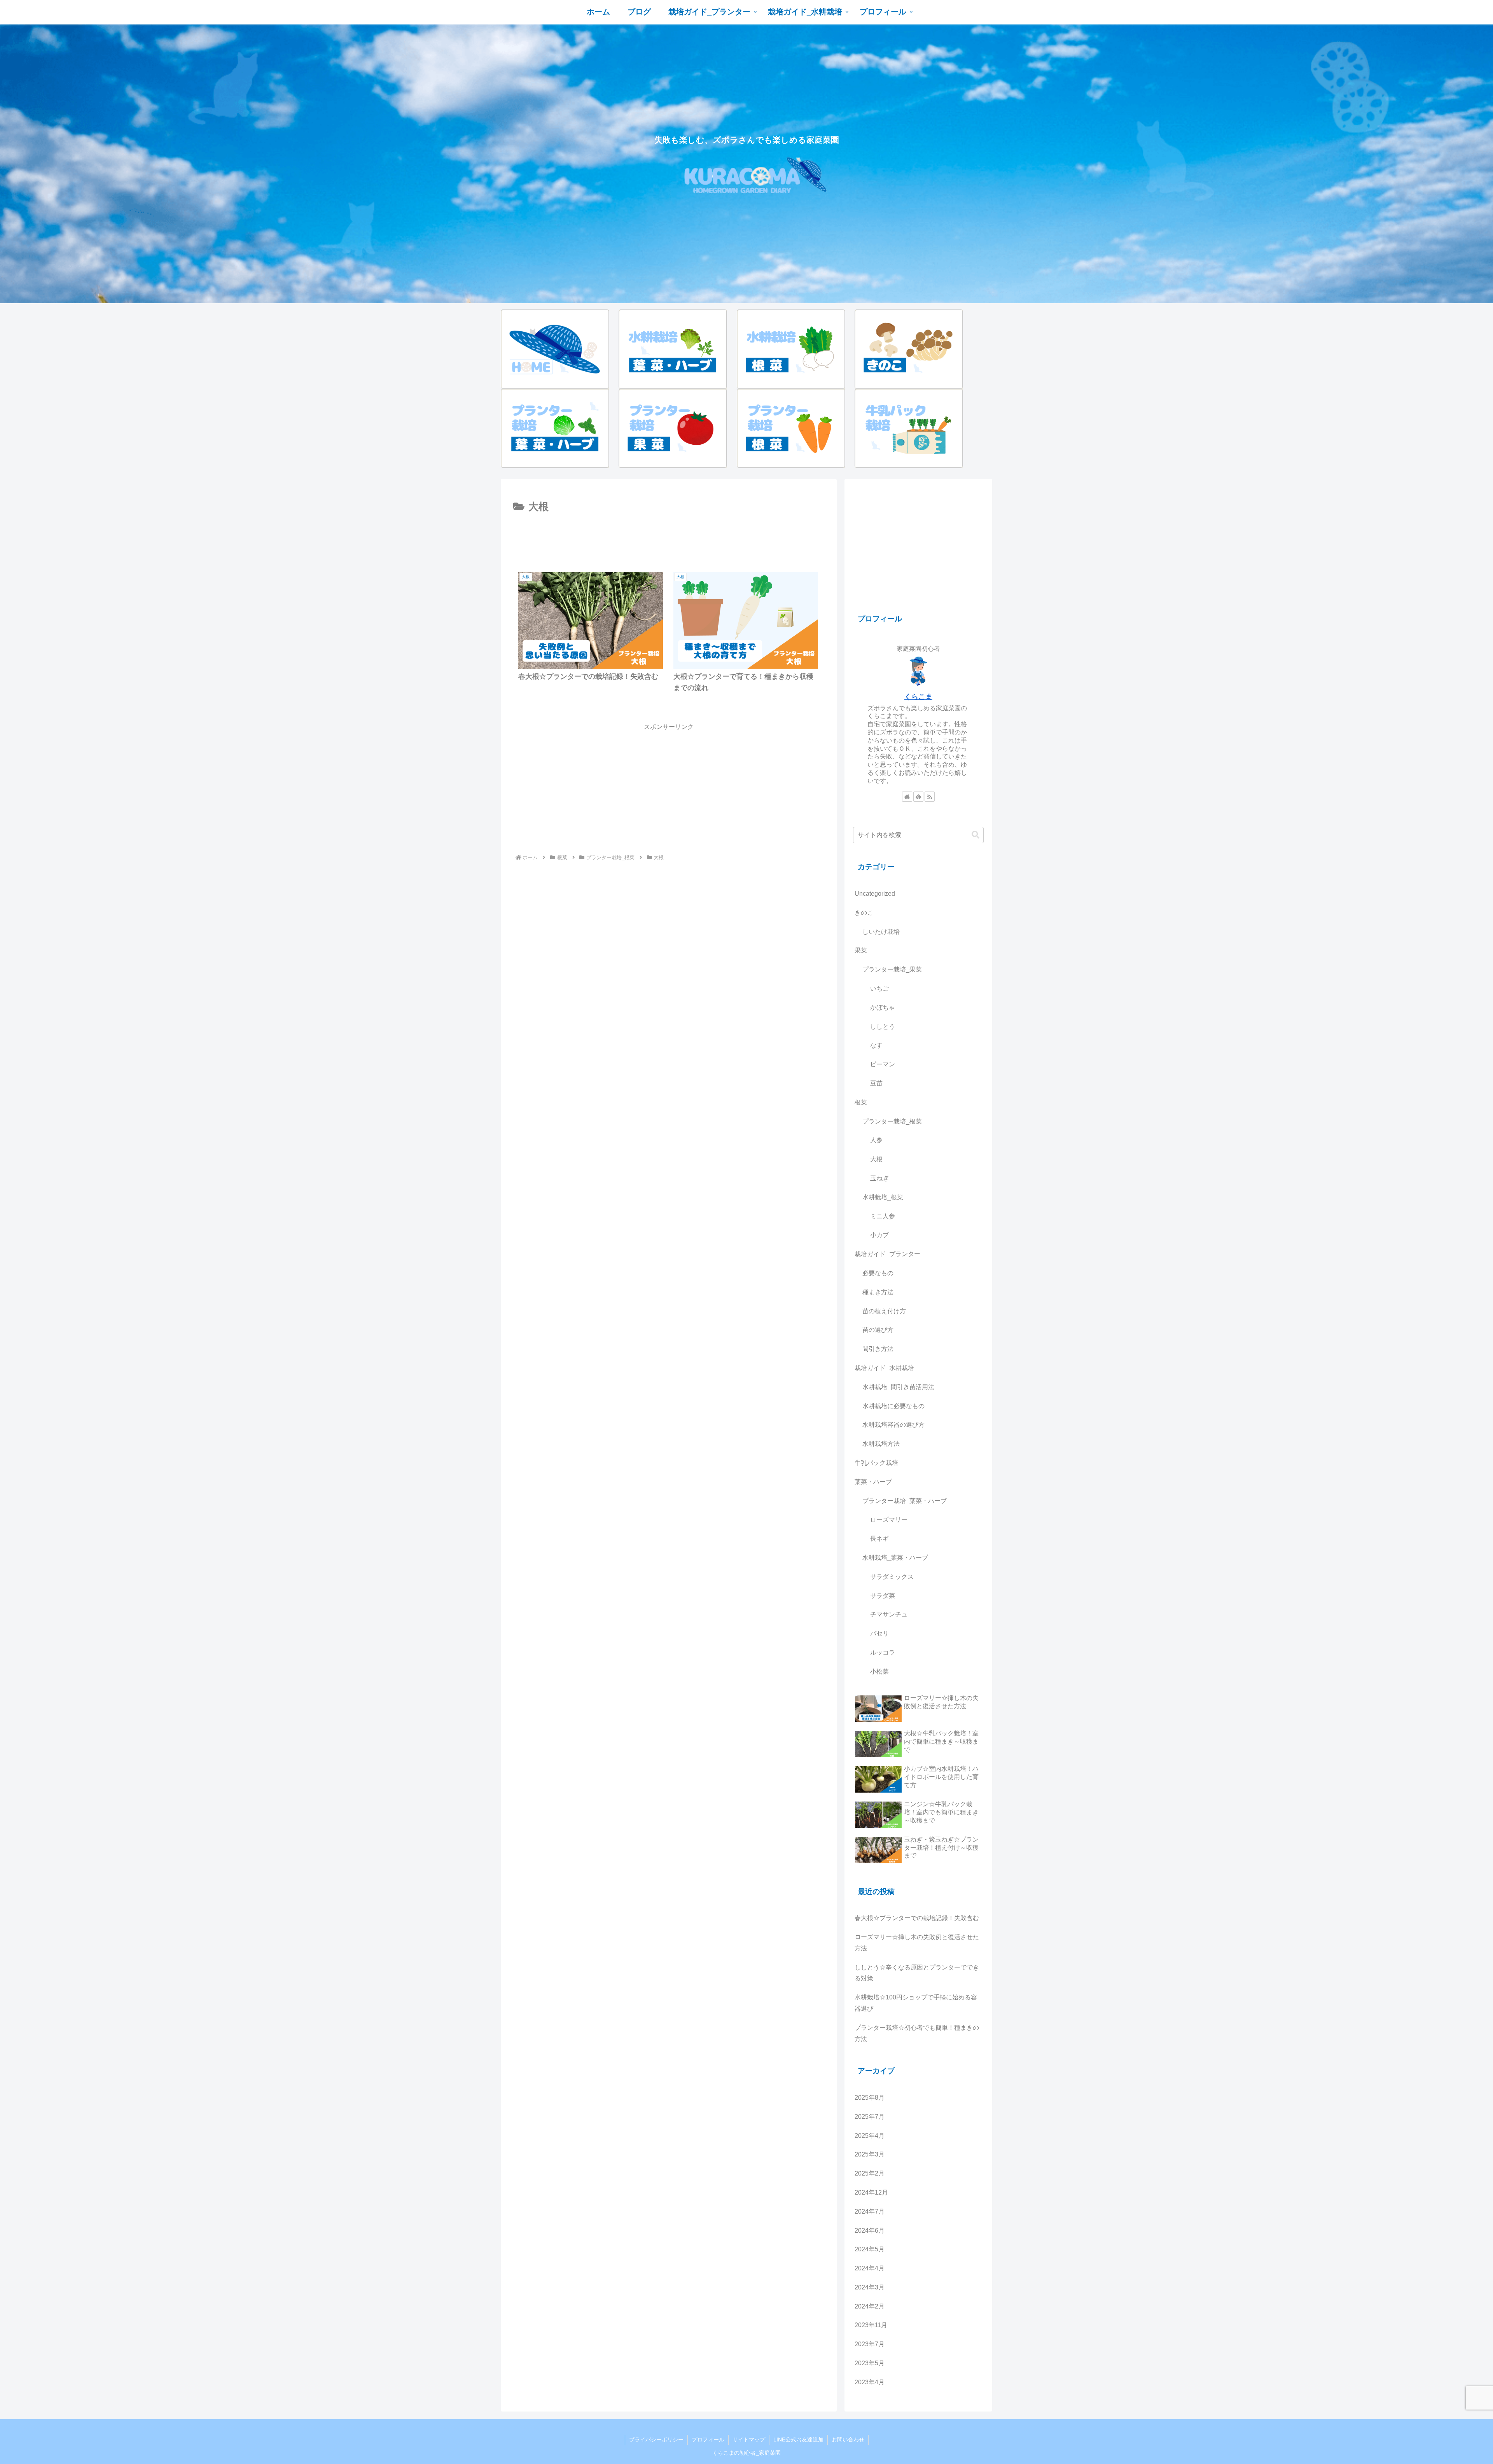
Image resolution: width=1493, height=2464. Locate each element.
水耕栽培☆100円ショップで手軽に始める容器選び (916, 2003)
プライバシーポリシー (656, 2440)
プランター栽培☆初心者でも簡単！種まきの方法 (917, 2033)
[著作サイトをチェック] (907, 797)
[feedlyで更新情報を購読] (918, 797)
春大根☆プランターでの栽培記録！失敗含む (917, 1918)
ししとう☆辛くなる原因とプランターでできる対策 (917, 1973)
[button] (976, 835)
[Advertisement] (669, 537)
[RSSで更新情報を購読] (930, 797)
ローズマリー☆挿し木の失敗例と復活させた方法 (917, 1943)
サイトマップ (749, 2440)
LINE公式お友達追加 (798, 2440)
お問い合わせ (848, 2440)
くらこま (918, 697)
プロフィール (708, 2440)
